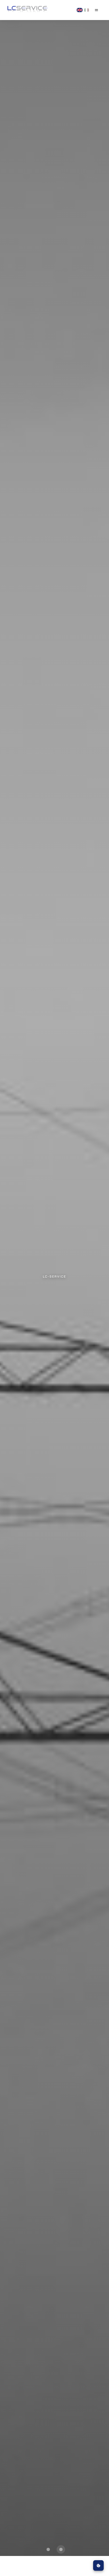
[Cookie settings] (98, 2565)
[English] (80, 10)
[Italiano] (87, 10)
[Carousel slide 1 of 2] (48, 2549)
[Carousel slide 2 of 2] (61, 2549)
